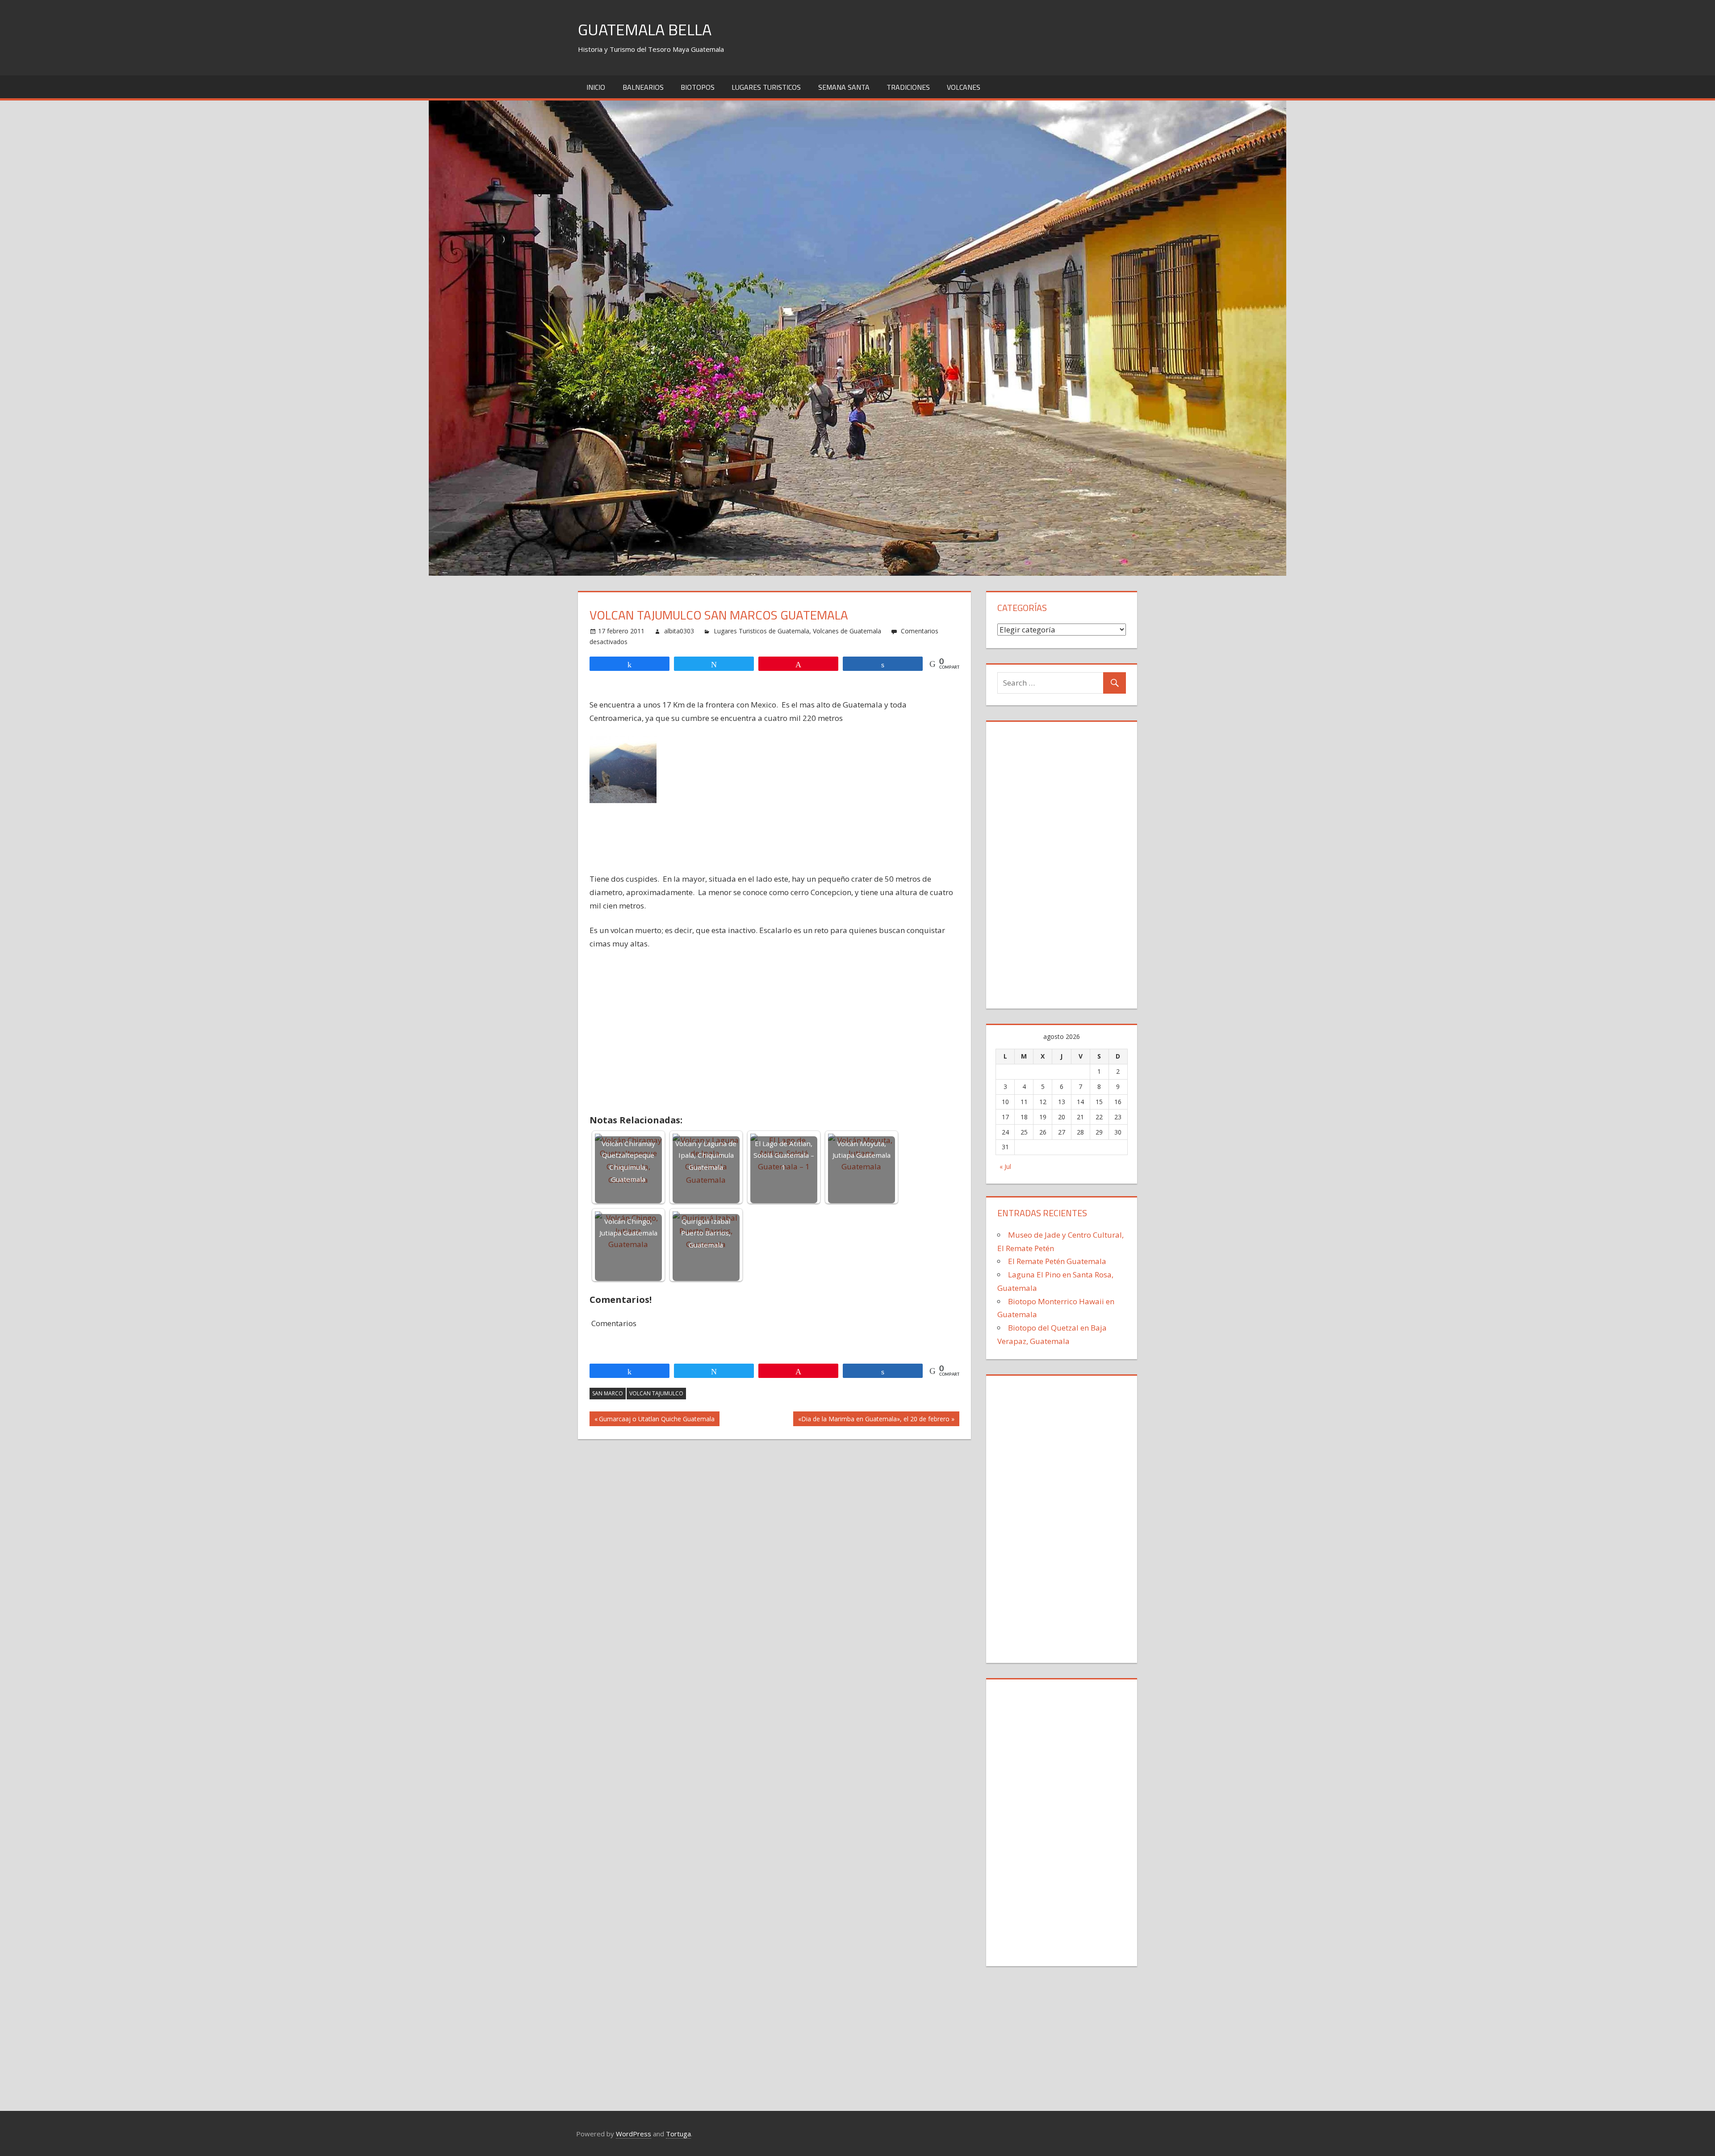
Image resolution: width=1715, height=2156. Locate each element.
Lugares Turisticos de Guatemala (761, 631)
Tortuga (678, 2134)
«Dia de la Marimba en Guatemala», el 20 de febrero (874, 1420)
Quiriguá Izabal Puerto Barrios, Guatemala (706, 1233)
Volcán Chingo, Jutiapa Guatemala (628, 1227)
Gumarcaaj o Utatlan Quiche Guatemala (657, 1420)
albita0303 (679, 631)
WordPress (634, 2134)
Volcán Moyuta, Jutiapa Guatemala (862, 1149)
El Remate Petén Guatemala (1057, 1261)
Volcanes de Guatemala (847, 631)
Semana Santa (844, 87)
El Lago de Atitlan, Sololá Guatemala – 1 (784, 1155)
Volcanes (964, 87)
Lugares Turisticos (766, 87)
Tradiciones (908, 87)
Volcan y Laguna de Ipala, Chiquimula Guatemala (706, 1155)
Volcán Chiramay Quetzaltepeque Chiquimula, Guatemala (628, 1161)
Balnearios (643, 87)
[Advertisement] (775, 866)
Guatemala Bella (645, 29)
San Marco (608, 1393)
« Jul (1005, 1166)
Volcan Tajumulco (656, 1393)
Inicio (596, 87)
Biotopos (698, 87)
